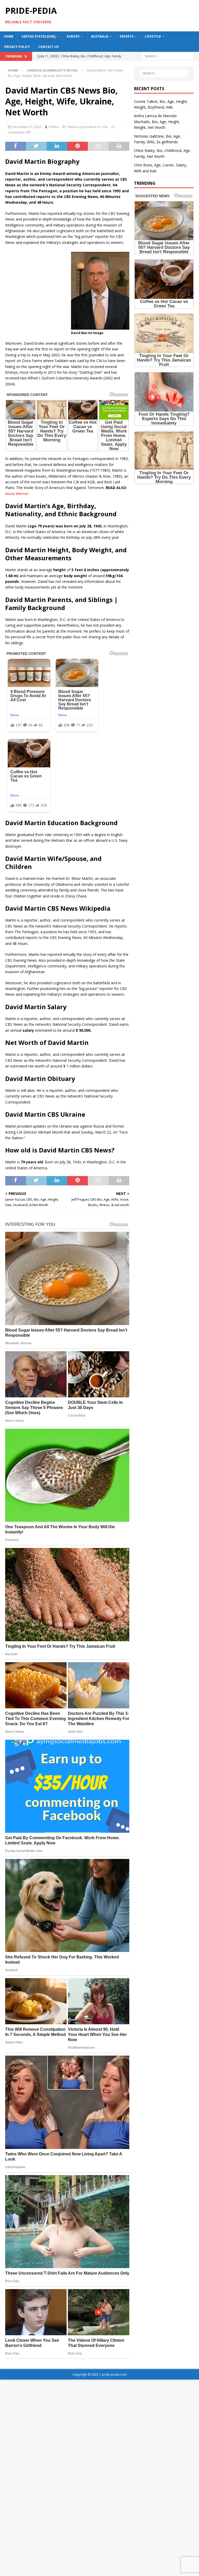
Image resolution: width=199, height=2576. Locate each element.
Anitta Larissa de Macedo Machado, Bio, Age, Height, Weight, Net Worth (157, 122)
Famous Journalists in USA (87, 127)
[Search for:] (168, 56)
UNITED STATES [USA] (38, 36)
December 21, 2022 (27, 127)
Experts (127, 36)
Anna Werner (17, 494)
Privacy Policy (17, 47)
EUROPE (73, 36)
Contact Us (48, 47)
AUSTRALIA (100, 36)
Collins (54, 127)
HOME (9, 36)
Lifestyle (153, 36)
